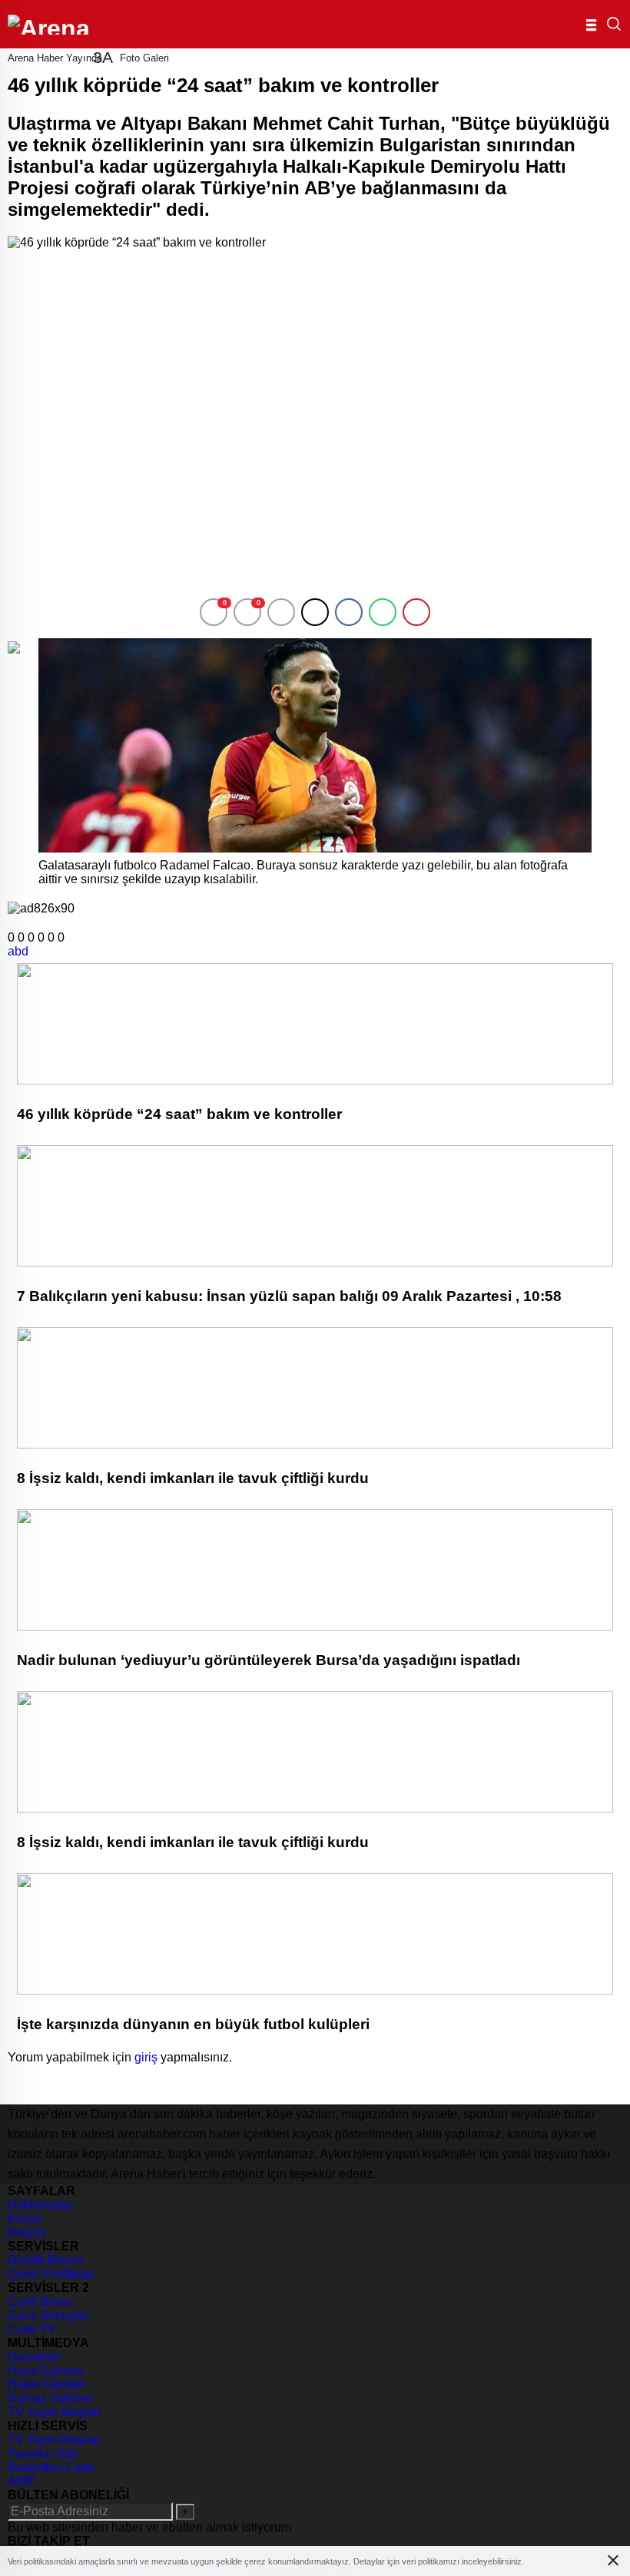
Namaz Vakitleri (51, 2398)
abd (18, 951)
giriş (146, 2057)
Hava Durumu (46, 2371)
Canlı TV (32, 2329)
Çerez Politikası (51, 2274)
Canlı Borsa (40, 2301)
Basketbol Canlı (51, 2467)
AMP (21, 2481)
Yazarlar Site (43, 2453)
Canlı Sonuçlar (48, 2315)
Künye (25, 2218)
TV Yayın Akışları (54, 2412)
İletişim (27, 2232)
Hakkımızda (40, 2205)
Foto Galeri (144, 58)
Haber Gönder (46, 2384)
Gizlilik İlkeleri (46, 2260)
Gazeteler (34, 2357)
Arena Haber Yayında (55, 58)
